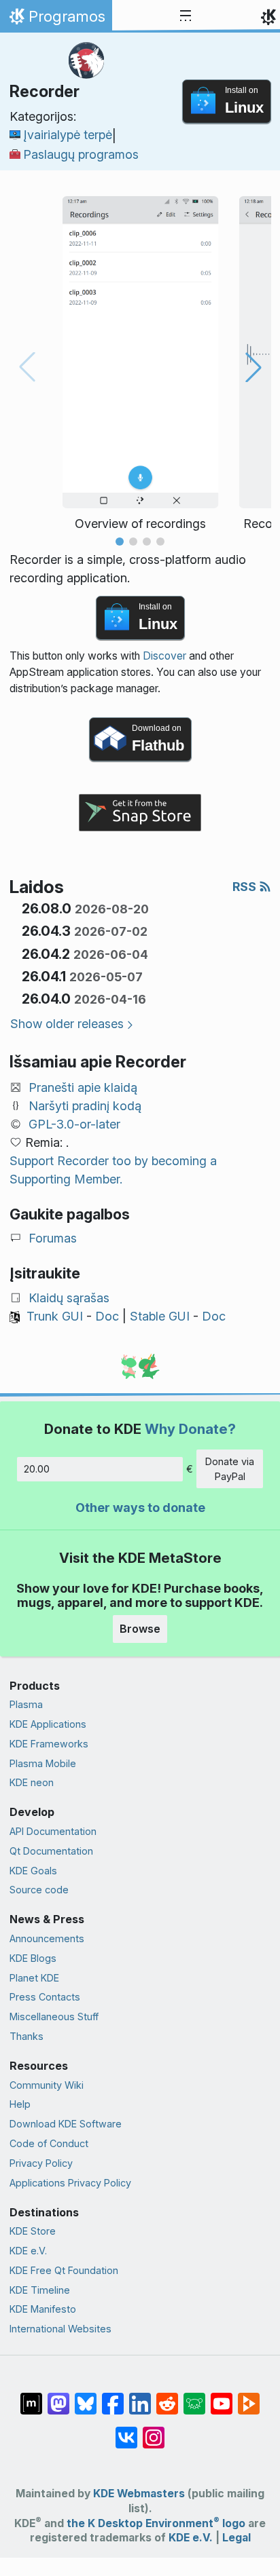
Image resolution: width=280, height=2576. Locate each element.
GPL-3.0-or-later (74, 1124)
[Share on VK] (126, 2431)
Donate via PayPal (230, 1469)
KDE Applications (48, 1724)
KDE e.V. (28, 2251)
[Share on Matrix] (31, 2397)
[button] (120, 542)
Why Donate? (190, 1429)
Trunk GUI (55, 1316)
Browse (140, 1629)
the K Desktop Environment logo (156, 2523)
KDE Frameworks (49, 1744)
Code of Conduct (49, 2143)
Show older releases (67, 1024)
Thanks (27, 2036)
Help (20, 2104)
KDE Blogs (33, 1958)
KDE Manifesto (43, 2309)
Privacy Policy (41, 2163)
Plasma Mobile (43, 1763)
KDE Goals (33, 1871)
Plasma (26, 1704)
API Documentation (53, 1831)
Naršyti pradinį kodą (85, 1106)
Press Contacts (45, 1997)
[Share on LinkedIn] (140, 2397)
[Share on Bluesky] (86, 2397)
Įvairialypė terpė (68, 135)
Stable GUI (160, 1316)
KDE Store (33, 2231)
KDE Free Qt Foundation (64, 2270)
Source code (39, 1890)
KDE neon (32, 1782)
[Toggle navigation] (186, 16)
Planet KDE (34, 1978)
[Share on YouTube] (222, 2397)
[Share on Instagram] (154, 2431)
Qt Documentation (51, 1851)
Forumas (53, 1238)
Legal (237, 2538)
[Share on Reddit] (167, 2397)
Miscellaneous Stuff (54, 2016)
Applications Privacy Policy (70, 2183)
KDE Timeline (40, 2290)
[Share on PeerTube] (249, 2397)
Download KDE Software (66, 2124)
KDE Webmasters (139, 2494)
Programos (56, 20)
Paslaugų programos (81, 154)
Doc (107, 1316)
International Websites (60, 2329)
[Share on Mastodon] (58, 2397)
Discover (164, 656)
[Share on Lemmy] (194, 2397)
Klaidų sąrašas (69, 1298)
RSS (246, 887)
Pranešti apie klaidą (83, 1087)
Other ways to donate (140, 1508)
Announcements (47, 1938)
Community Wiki (47, 2085)
